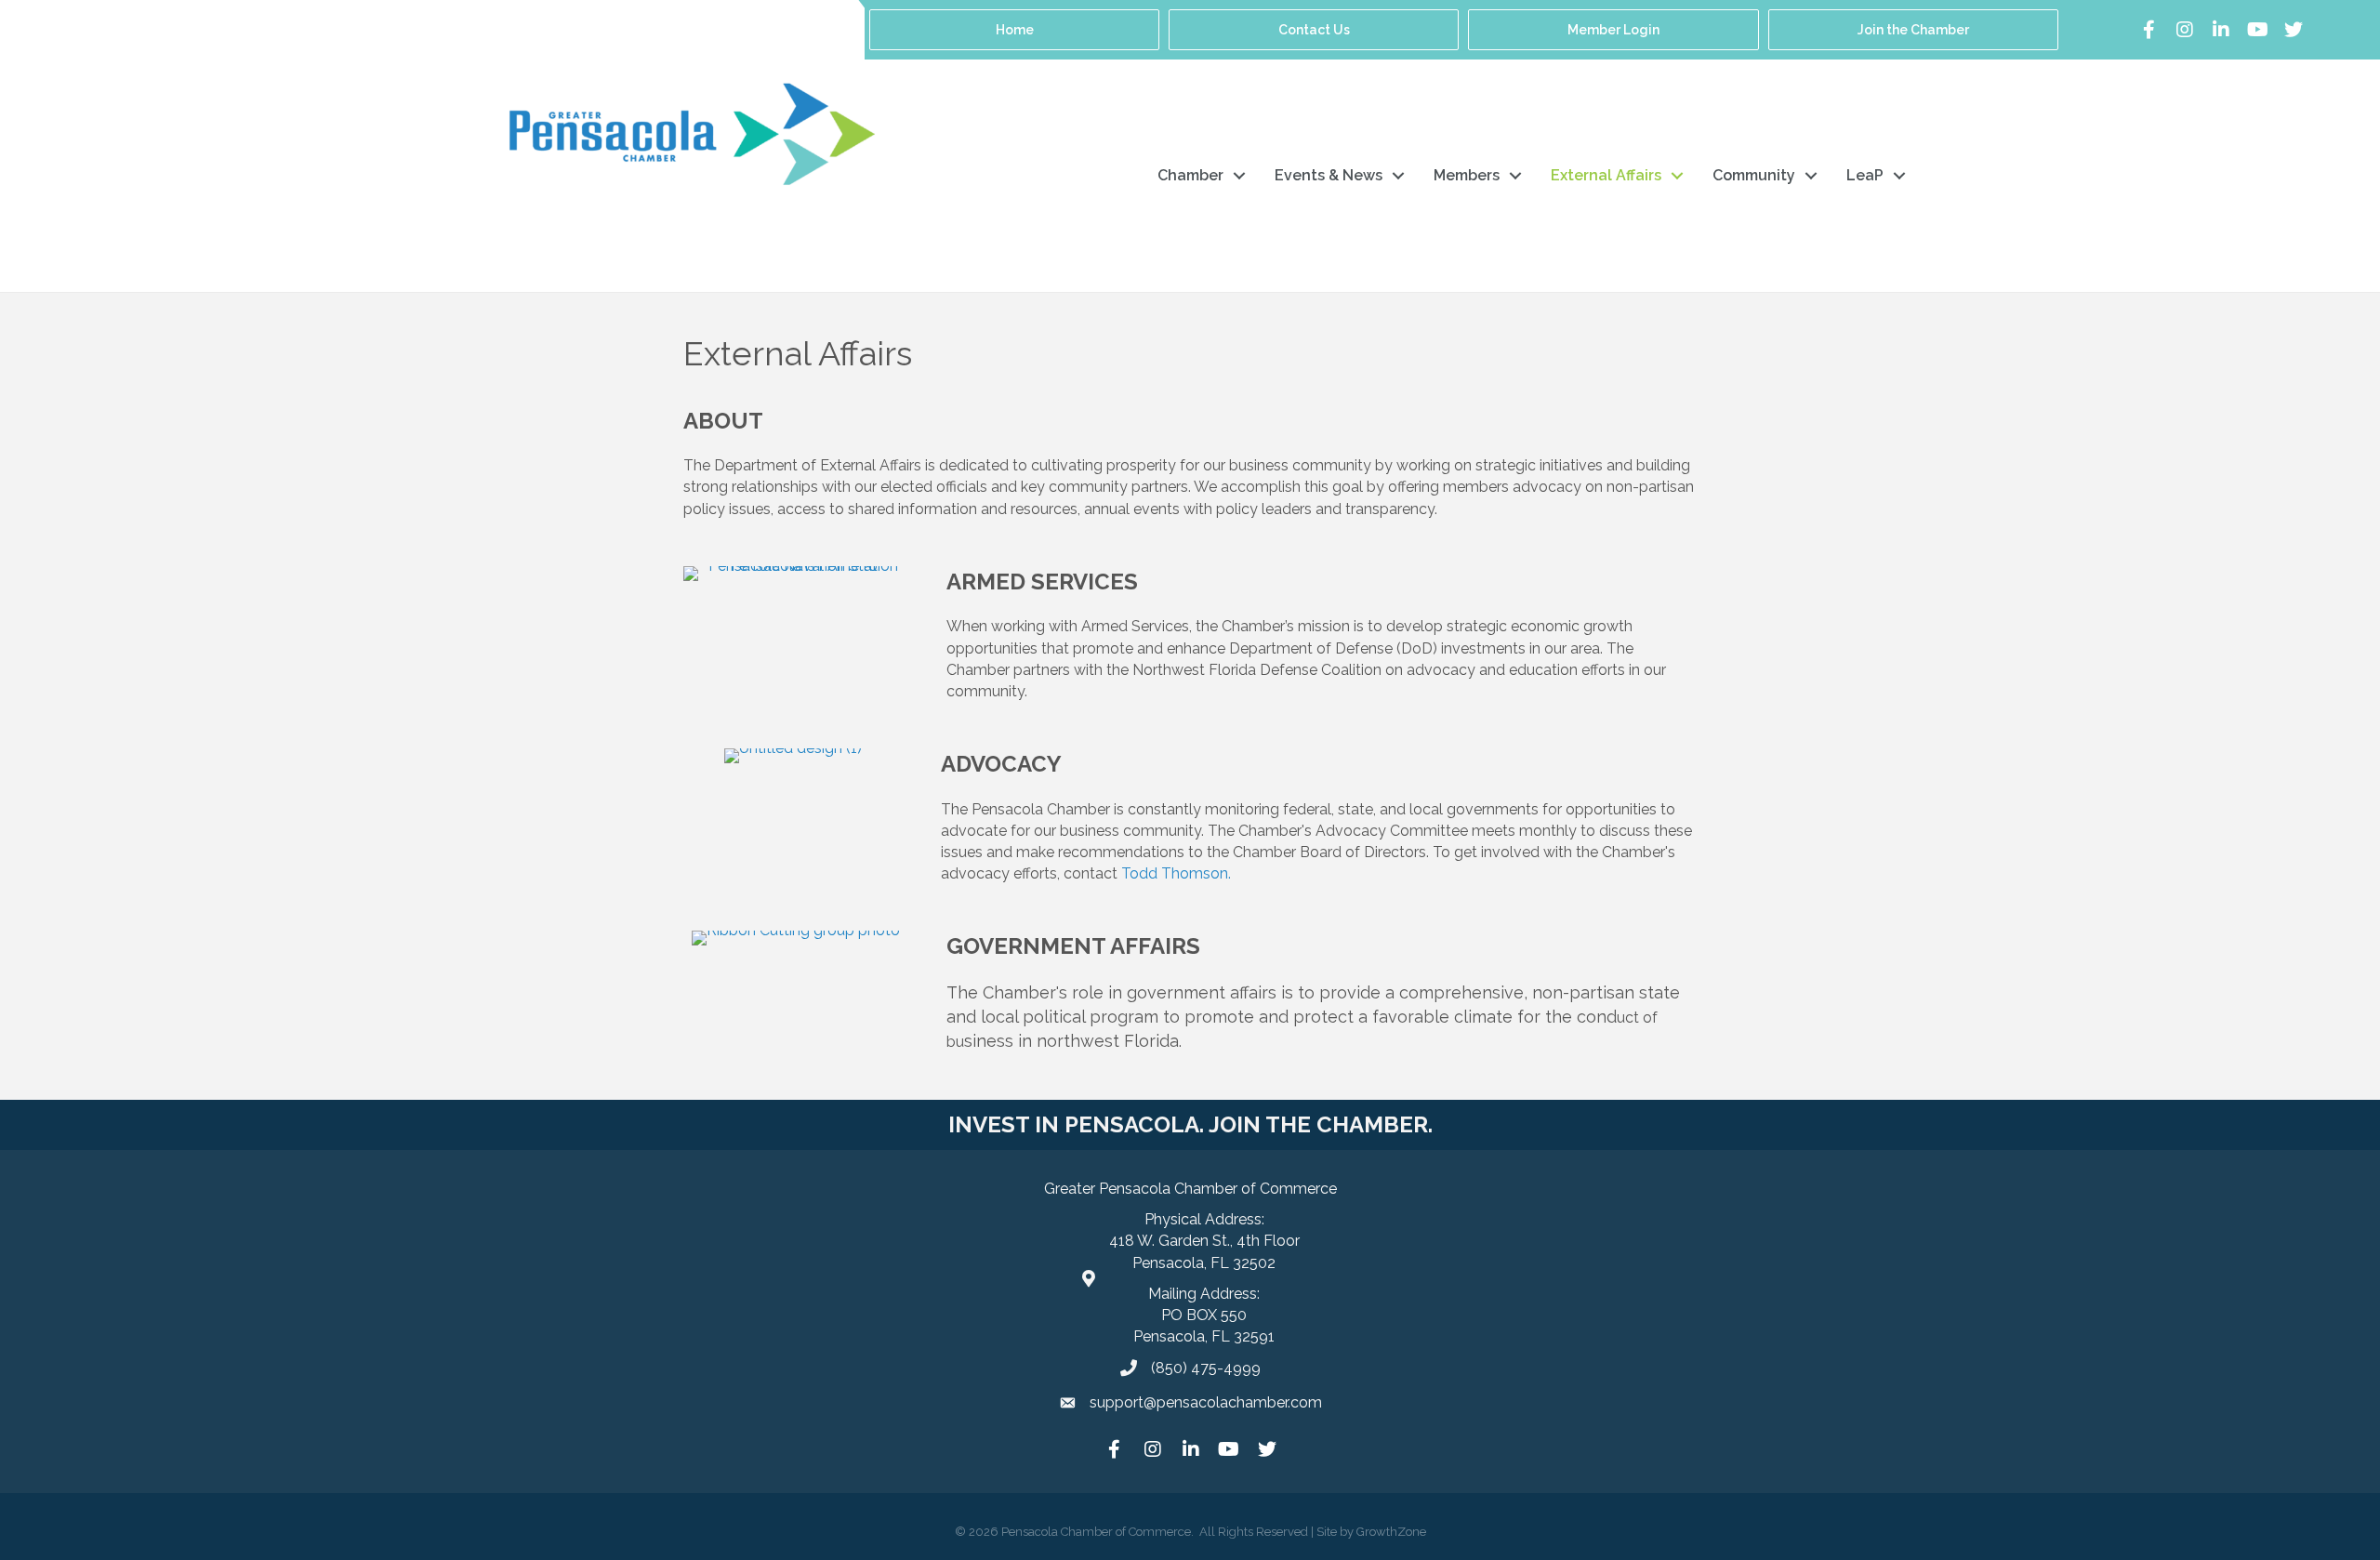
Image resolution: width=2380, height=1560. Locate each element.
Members (1467, 175)
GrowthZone (1391, 1532)
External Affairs (1606, 175)
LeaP (1865, 175)
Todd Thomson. (1176, 873)
